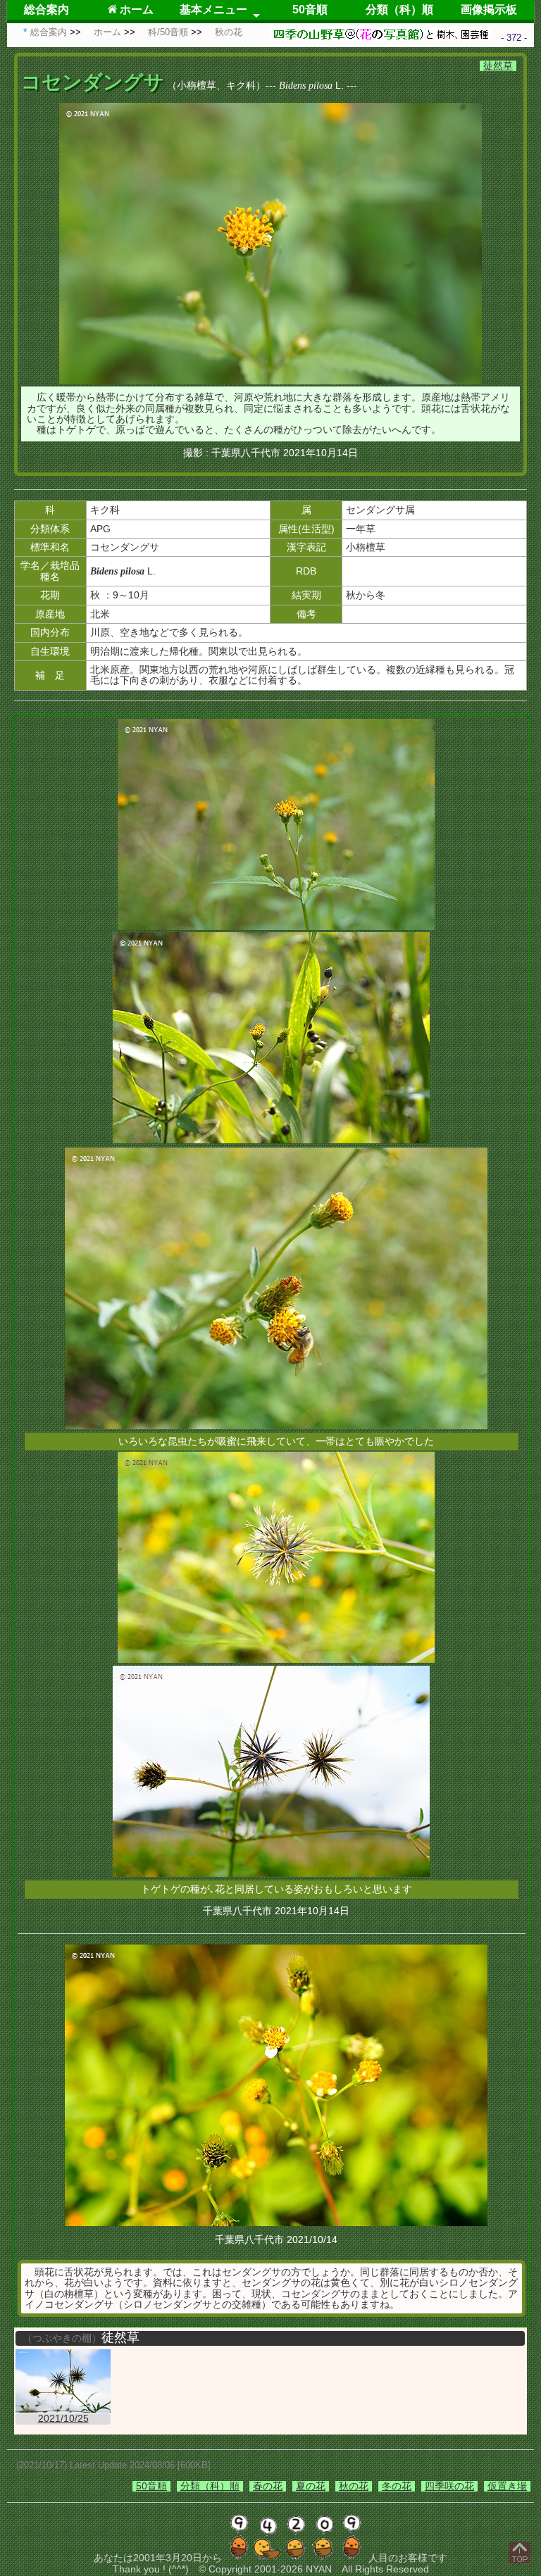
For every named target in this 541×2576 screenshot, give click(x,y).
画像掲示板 (489, 10)
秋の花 (354, 2486)
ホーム (135, 10)
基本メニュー (213, 10)
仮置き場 (507, 2486)
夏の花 (311, 2486)
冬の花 (397, 2486)
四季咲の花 (449, 2486)
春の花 (268, 2486)
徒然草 (498, 65)
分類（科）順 (399, 10)
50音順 (310, 10)
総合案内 (46, 10)
